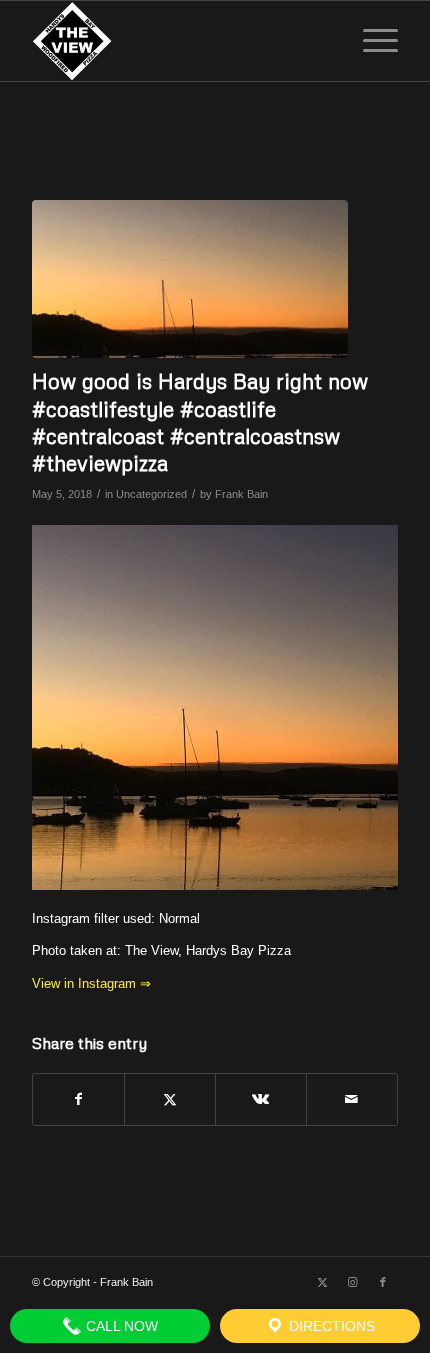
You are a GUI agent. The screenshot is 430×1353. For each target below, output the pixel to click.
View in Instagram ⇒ (91, 983)
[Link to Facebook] (383, 1282)
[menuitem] (370, 41)
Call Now (120, 1326)
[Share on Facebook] (78, 1099)
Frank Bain (241, 494)
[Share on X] (170, 1099)
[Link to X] (323, 1282)
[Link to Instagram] (353, 1282)
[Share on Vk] (261, 1099)
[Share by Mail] (352, 1099)
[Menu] (370, 41)
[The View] (178, 41)
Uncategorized (151, 494)
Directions (330, 1326)
